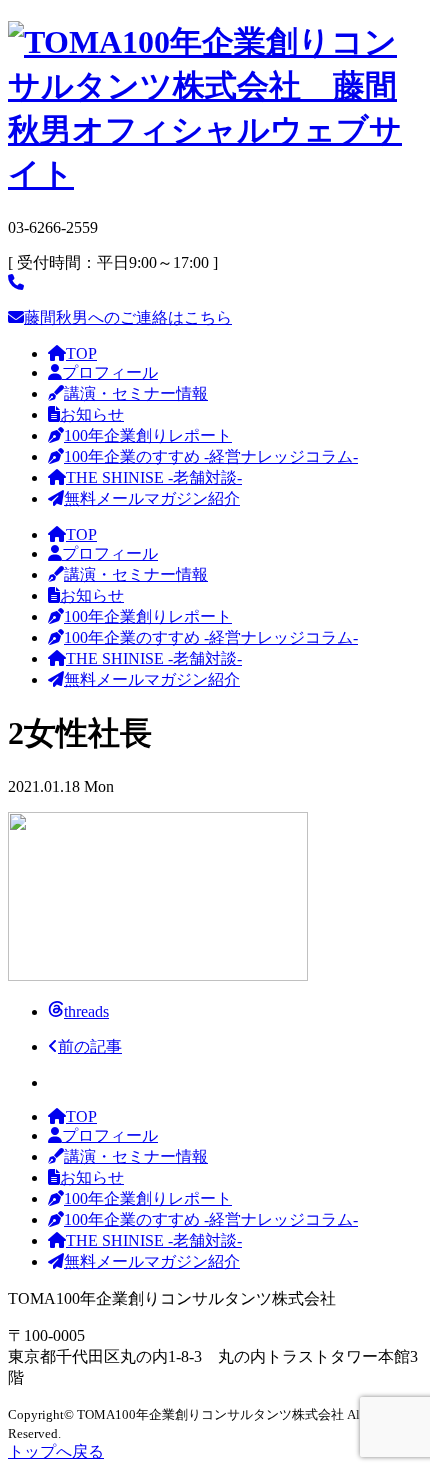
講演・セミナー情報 (136, 393)
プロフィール (110, 372)
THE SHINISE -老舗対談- (154, 477)
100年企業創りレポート (148, 435)
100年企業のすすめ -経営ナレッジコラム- (211, 456)
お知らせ (92, 414)
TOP (81, 353)
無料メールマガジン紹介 (152, 498)
